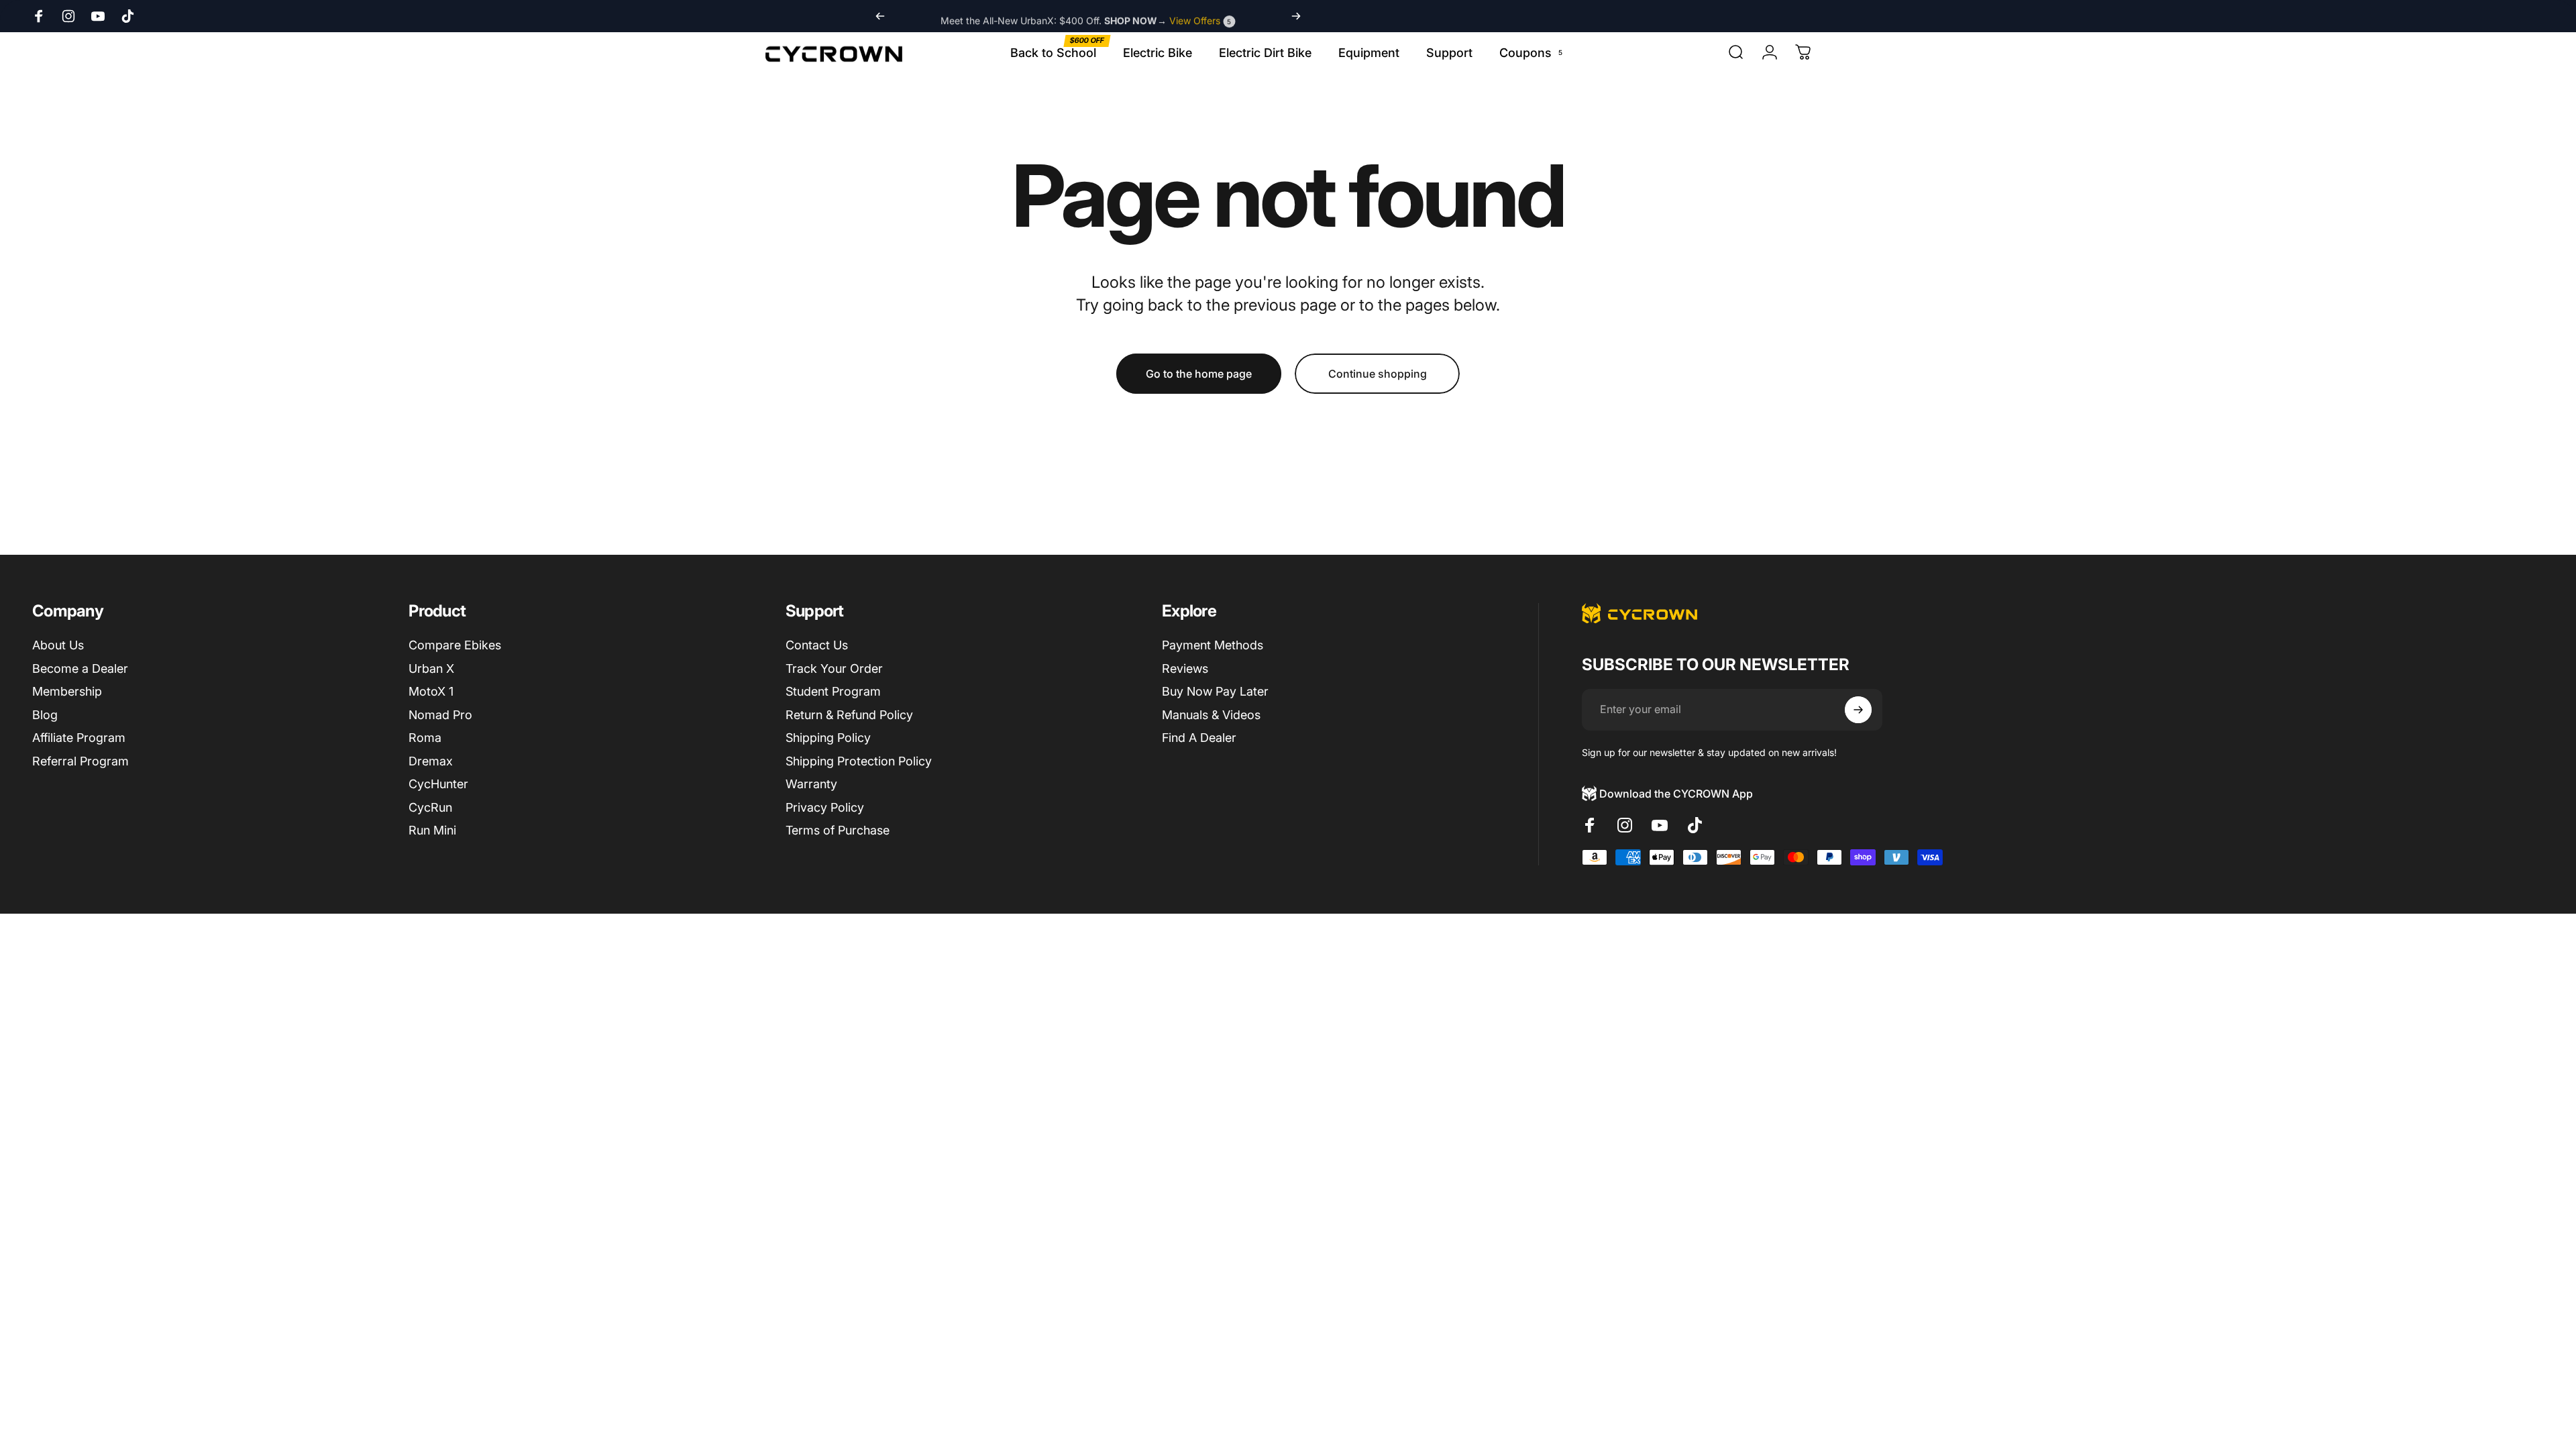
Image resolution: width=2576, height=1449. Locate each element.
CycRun (430, 807)
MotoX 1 (431, 691)
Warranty (811, 784)
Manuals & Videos (1211, 715)
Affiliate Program (79, 738)
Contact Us (817, 645)
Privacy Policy (825, 807)
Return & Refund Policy (849, 715)
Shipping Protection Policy (859, 761)
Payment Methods (1213, 645)
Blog (45, 715)
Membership (67, 691)
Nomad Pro (440, 715)
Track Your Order (834, 668)
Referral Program (80, 761)
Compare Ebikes (455, 645)
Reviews (1185, 668)
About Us (58, 645)
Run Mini (432, 830)
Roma (425, 738)
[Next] (1296, 16)
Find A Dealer (1199, 738)
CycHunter (438, 784)
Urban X (431, 668)
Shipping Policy (828, 738)
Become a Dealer (80, 668)
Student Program (833, 691)
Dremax (431, 761)
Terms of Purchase (838, 830)
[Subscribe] (1858, 710)
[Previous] (880, 16)
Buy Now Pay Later (1215, 691)
